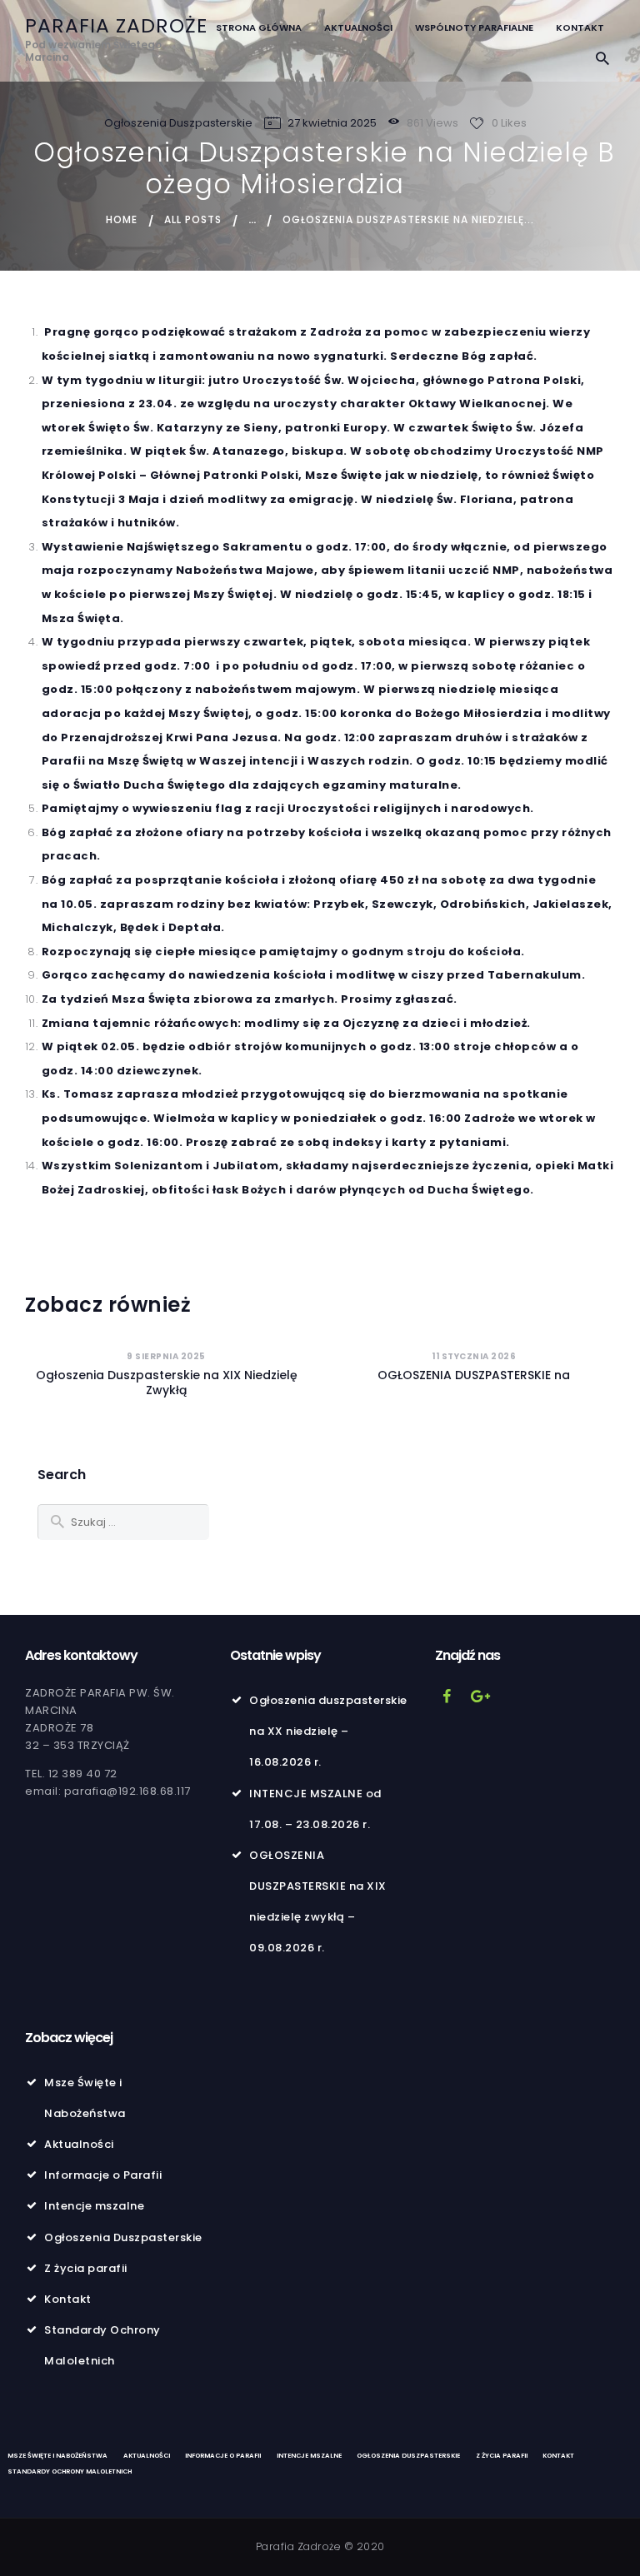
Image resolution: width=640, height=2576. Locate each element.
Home (122, 219)
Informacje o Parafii (103, 2175)
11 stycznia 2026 (474, 1356)
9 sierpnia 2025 (166, 1356)
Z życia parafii (86, 2268)
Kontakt (68, 2299)
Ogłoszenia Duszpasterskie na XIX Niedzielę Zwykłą (167, 1383)
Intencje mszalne (94, 2206)
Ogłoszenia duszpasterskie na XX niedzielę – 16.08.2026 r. (328, 1731)
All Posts (193, 219)
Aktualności (79, 2144)
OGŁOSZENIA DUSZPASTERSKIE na (474, 1375)
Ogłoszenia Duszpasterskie (178, 123)
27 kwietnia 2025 (332, 123)
